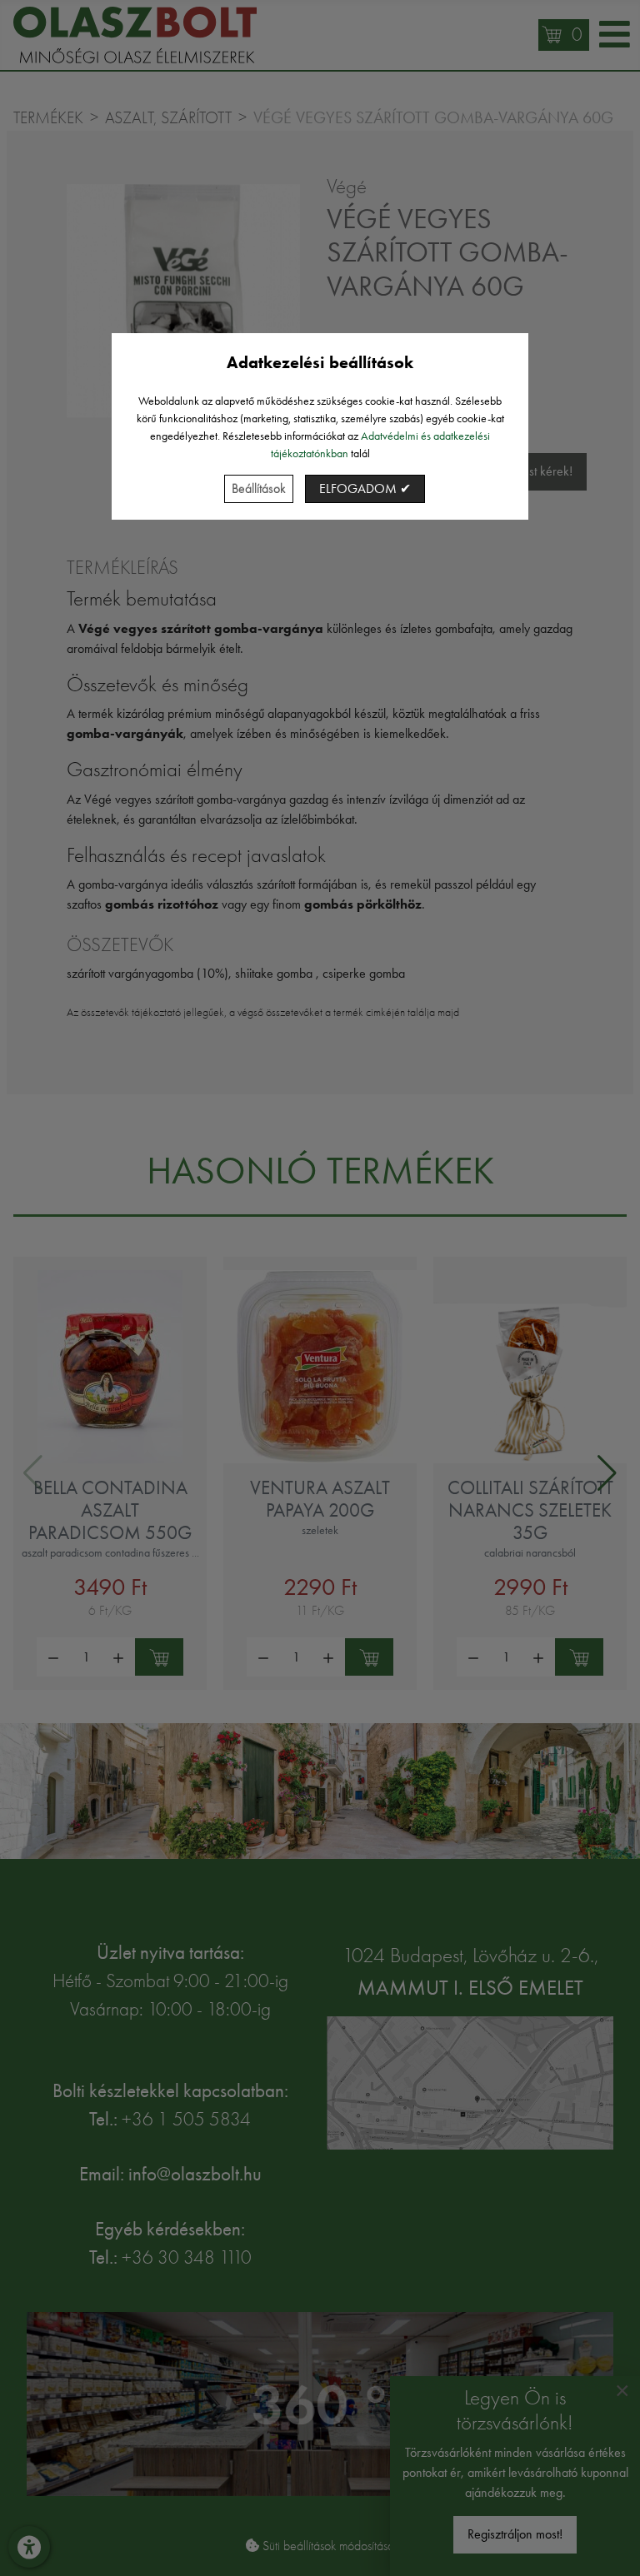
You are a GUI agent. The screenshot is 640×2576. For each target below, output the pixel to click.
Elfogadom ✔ (365, 488)
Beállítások (259, 488)
